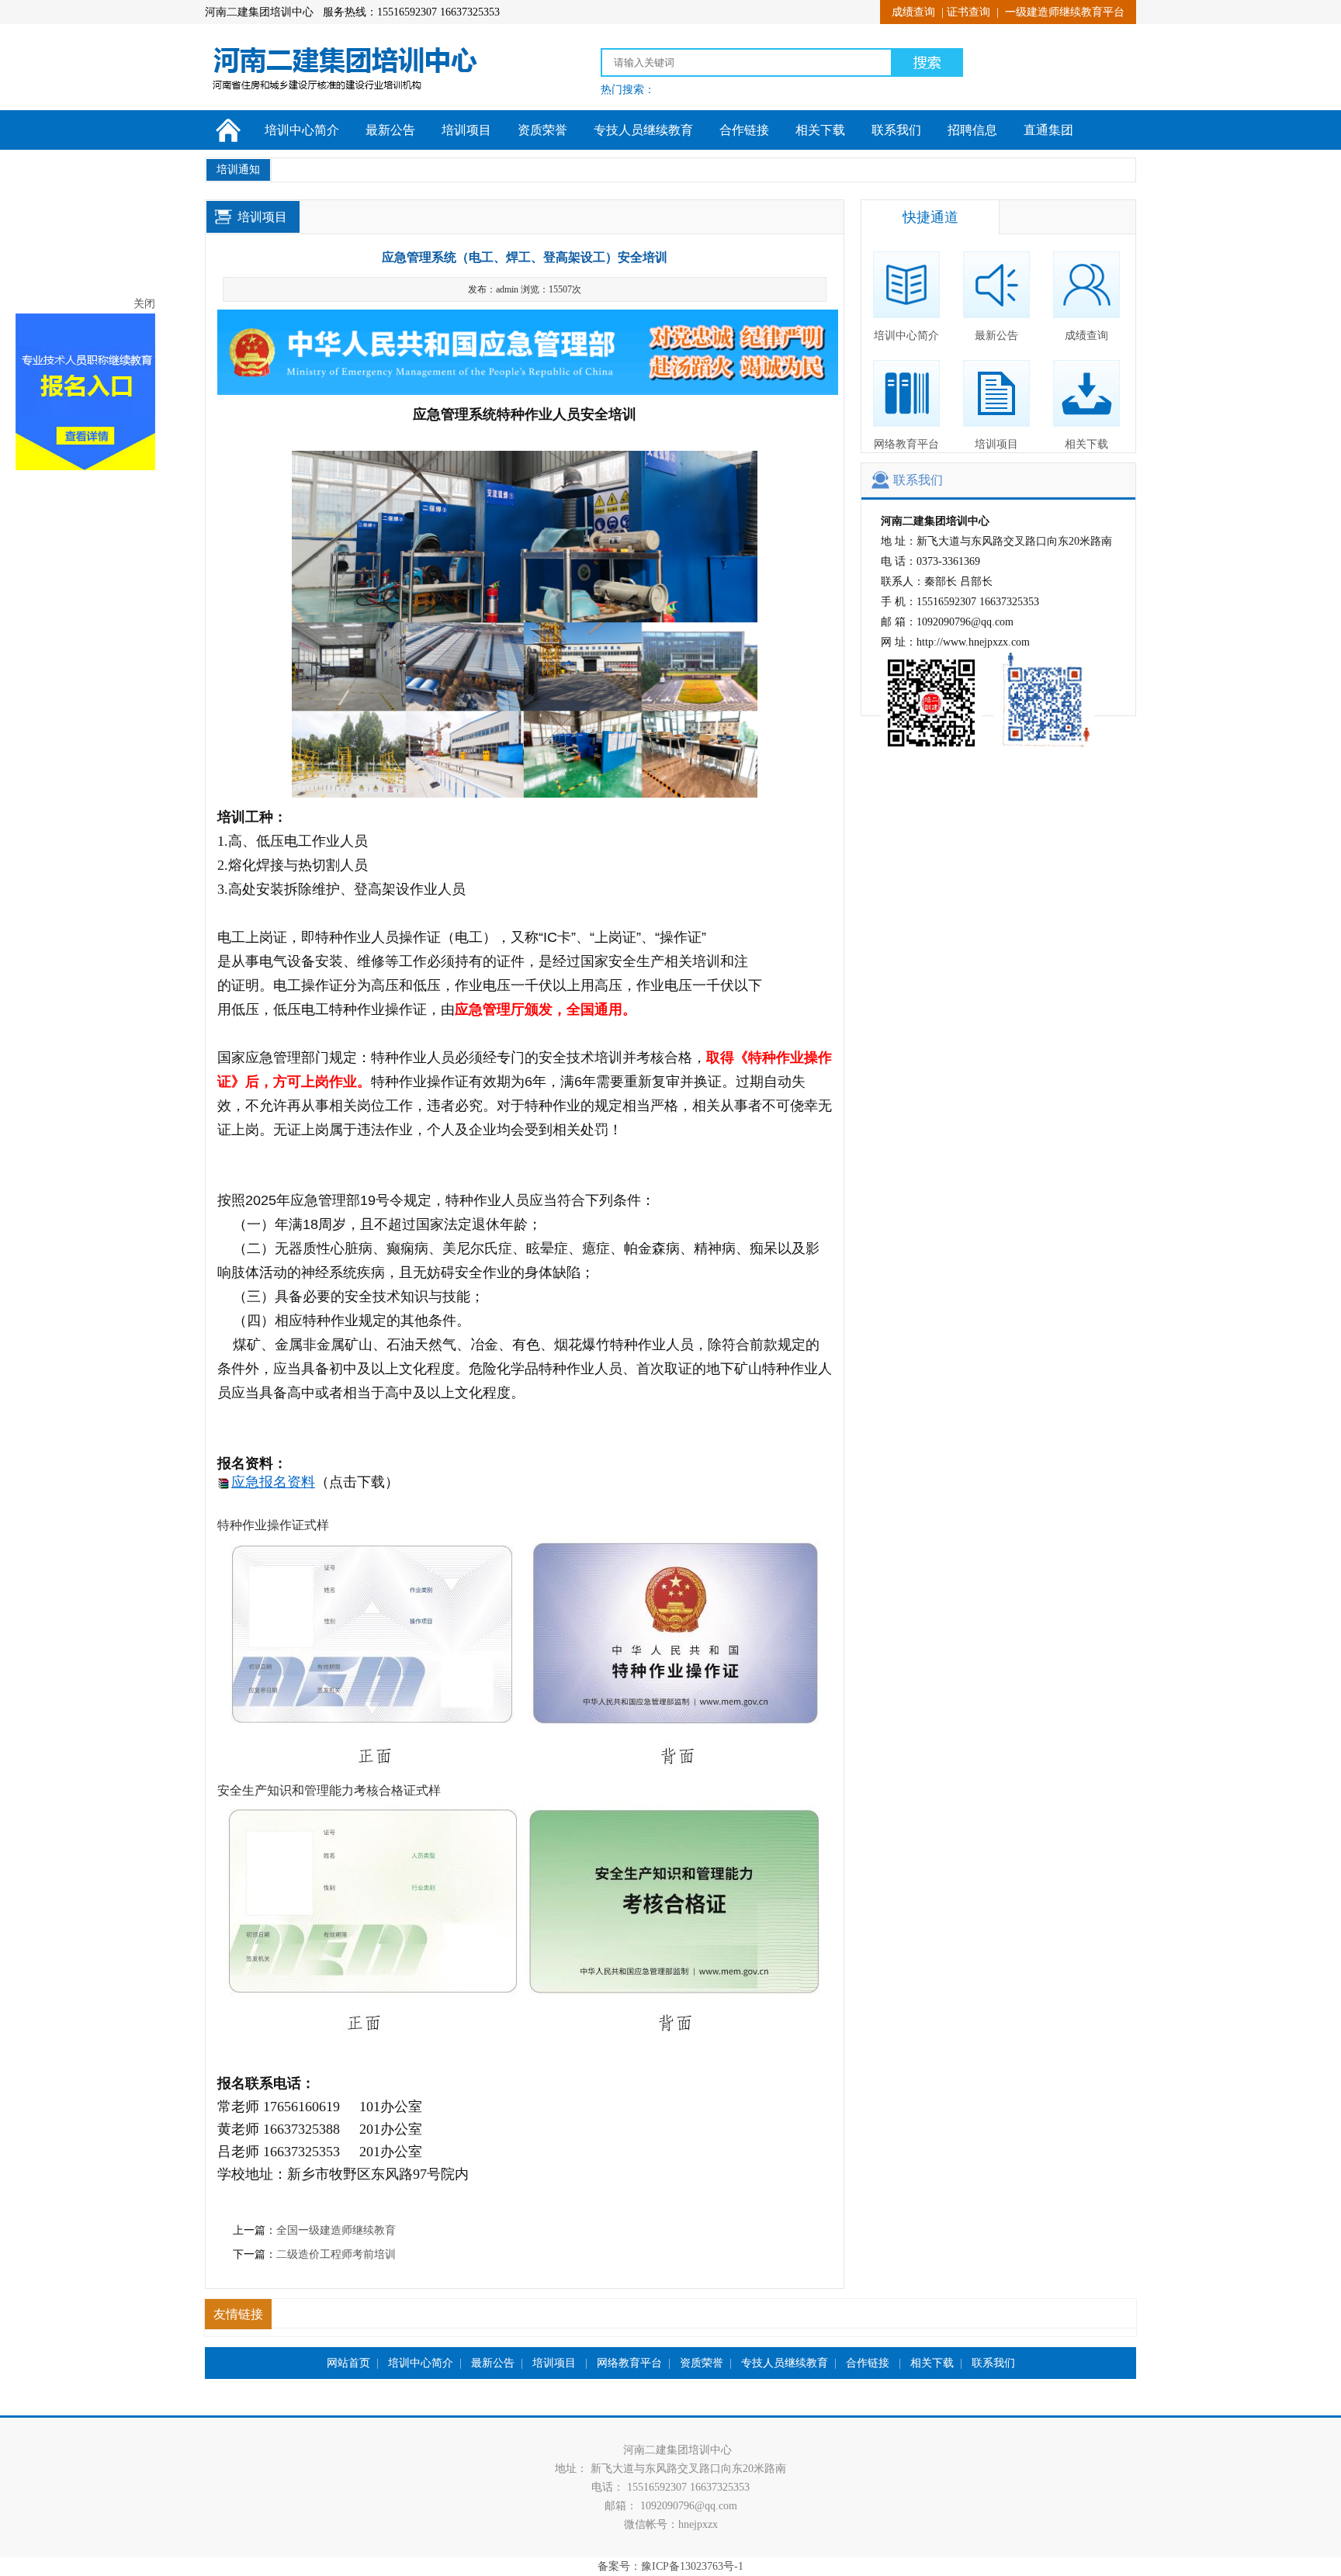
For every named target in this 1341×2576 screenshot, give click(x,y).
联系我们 (896, 130)
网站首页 (348, 2363)
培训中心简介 (302, 130)
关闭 (205, 385)
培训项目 (466, 130)
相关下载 (820, 130)
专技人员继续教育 (643, 130)
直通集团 (1048, 130)
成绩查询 (913, 12)
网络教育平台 (906, 444)
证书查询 (968, 12)
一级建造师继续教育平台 (1065, 12)
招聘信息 (972, 130)
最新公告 (390, 130)
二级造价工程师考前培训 (336, 2254)
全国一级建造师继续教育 (336, 2230)
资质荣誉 (542, 130)
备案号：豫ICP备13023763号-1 (670, 2566)
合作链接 (744, 130)
